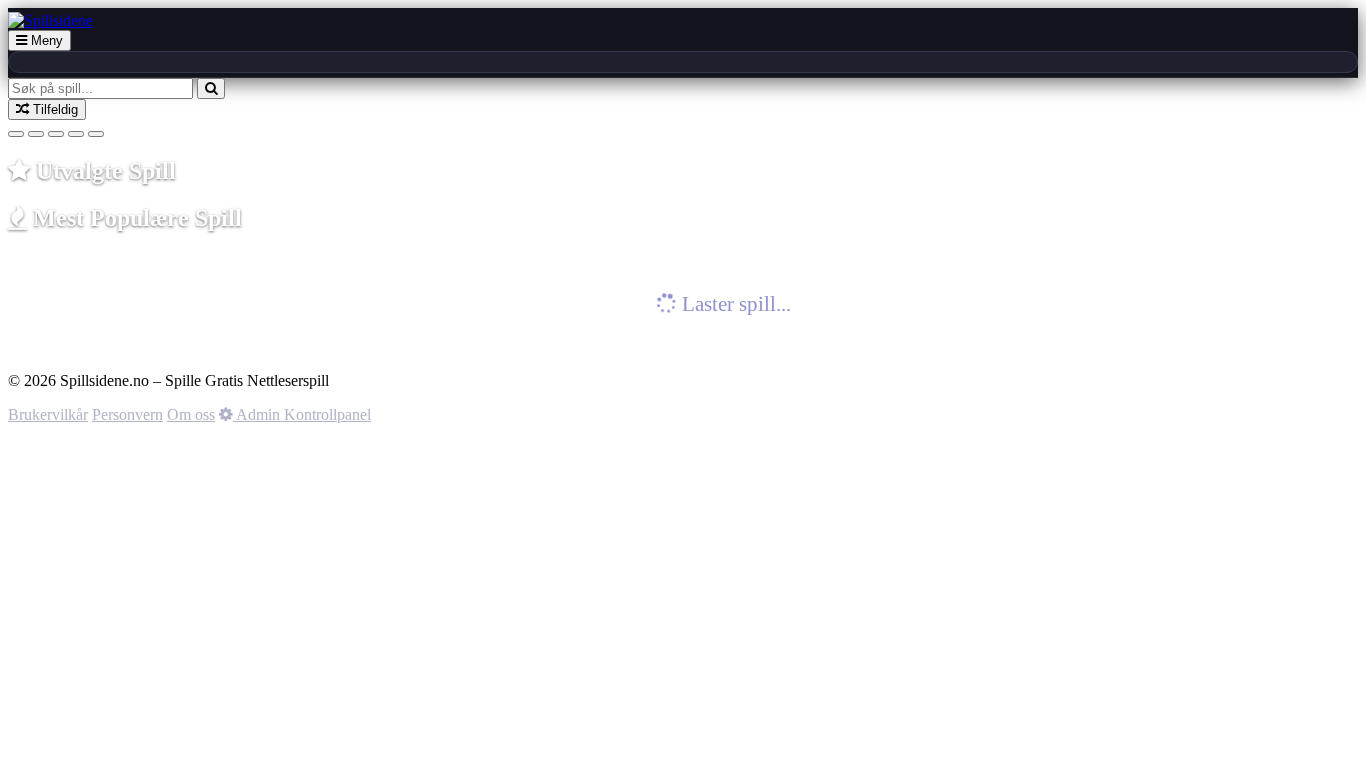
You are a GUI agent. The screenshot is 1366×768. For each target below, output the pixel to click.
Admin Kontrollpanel (302, 414)
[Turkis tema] (36, 134)
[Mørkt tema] (16, 134)
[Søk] (211, 88)
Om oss (191, 414)
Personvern (127, 414)
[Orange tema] (96, 134)
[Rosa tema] (56, 134)
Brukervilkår (48, 414)
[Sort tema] (76, 134)
